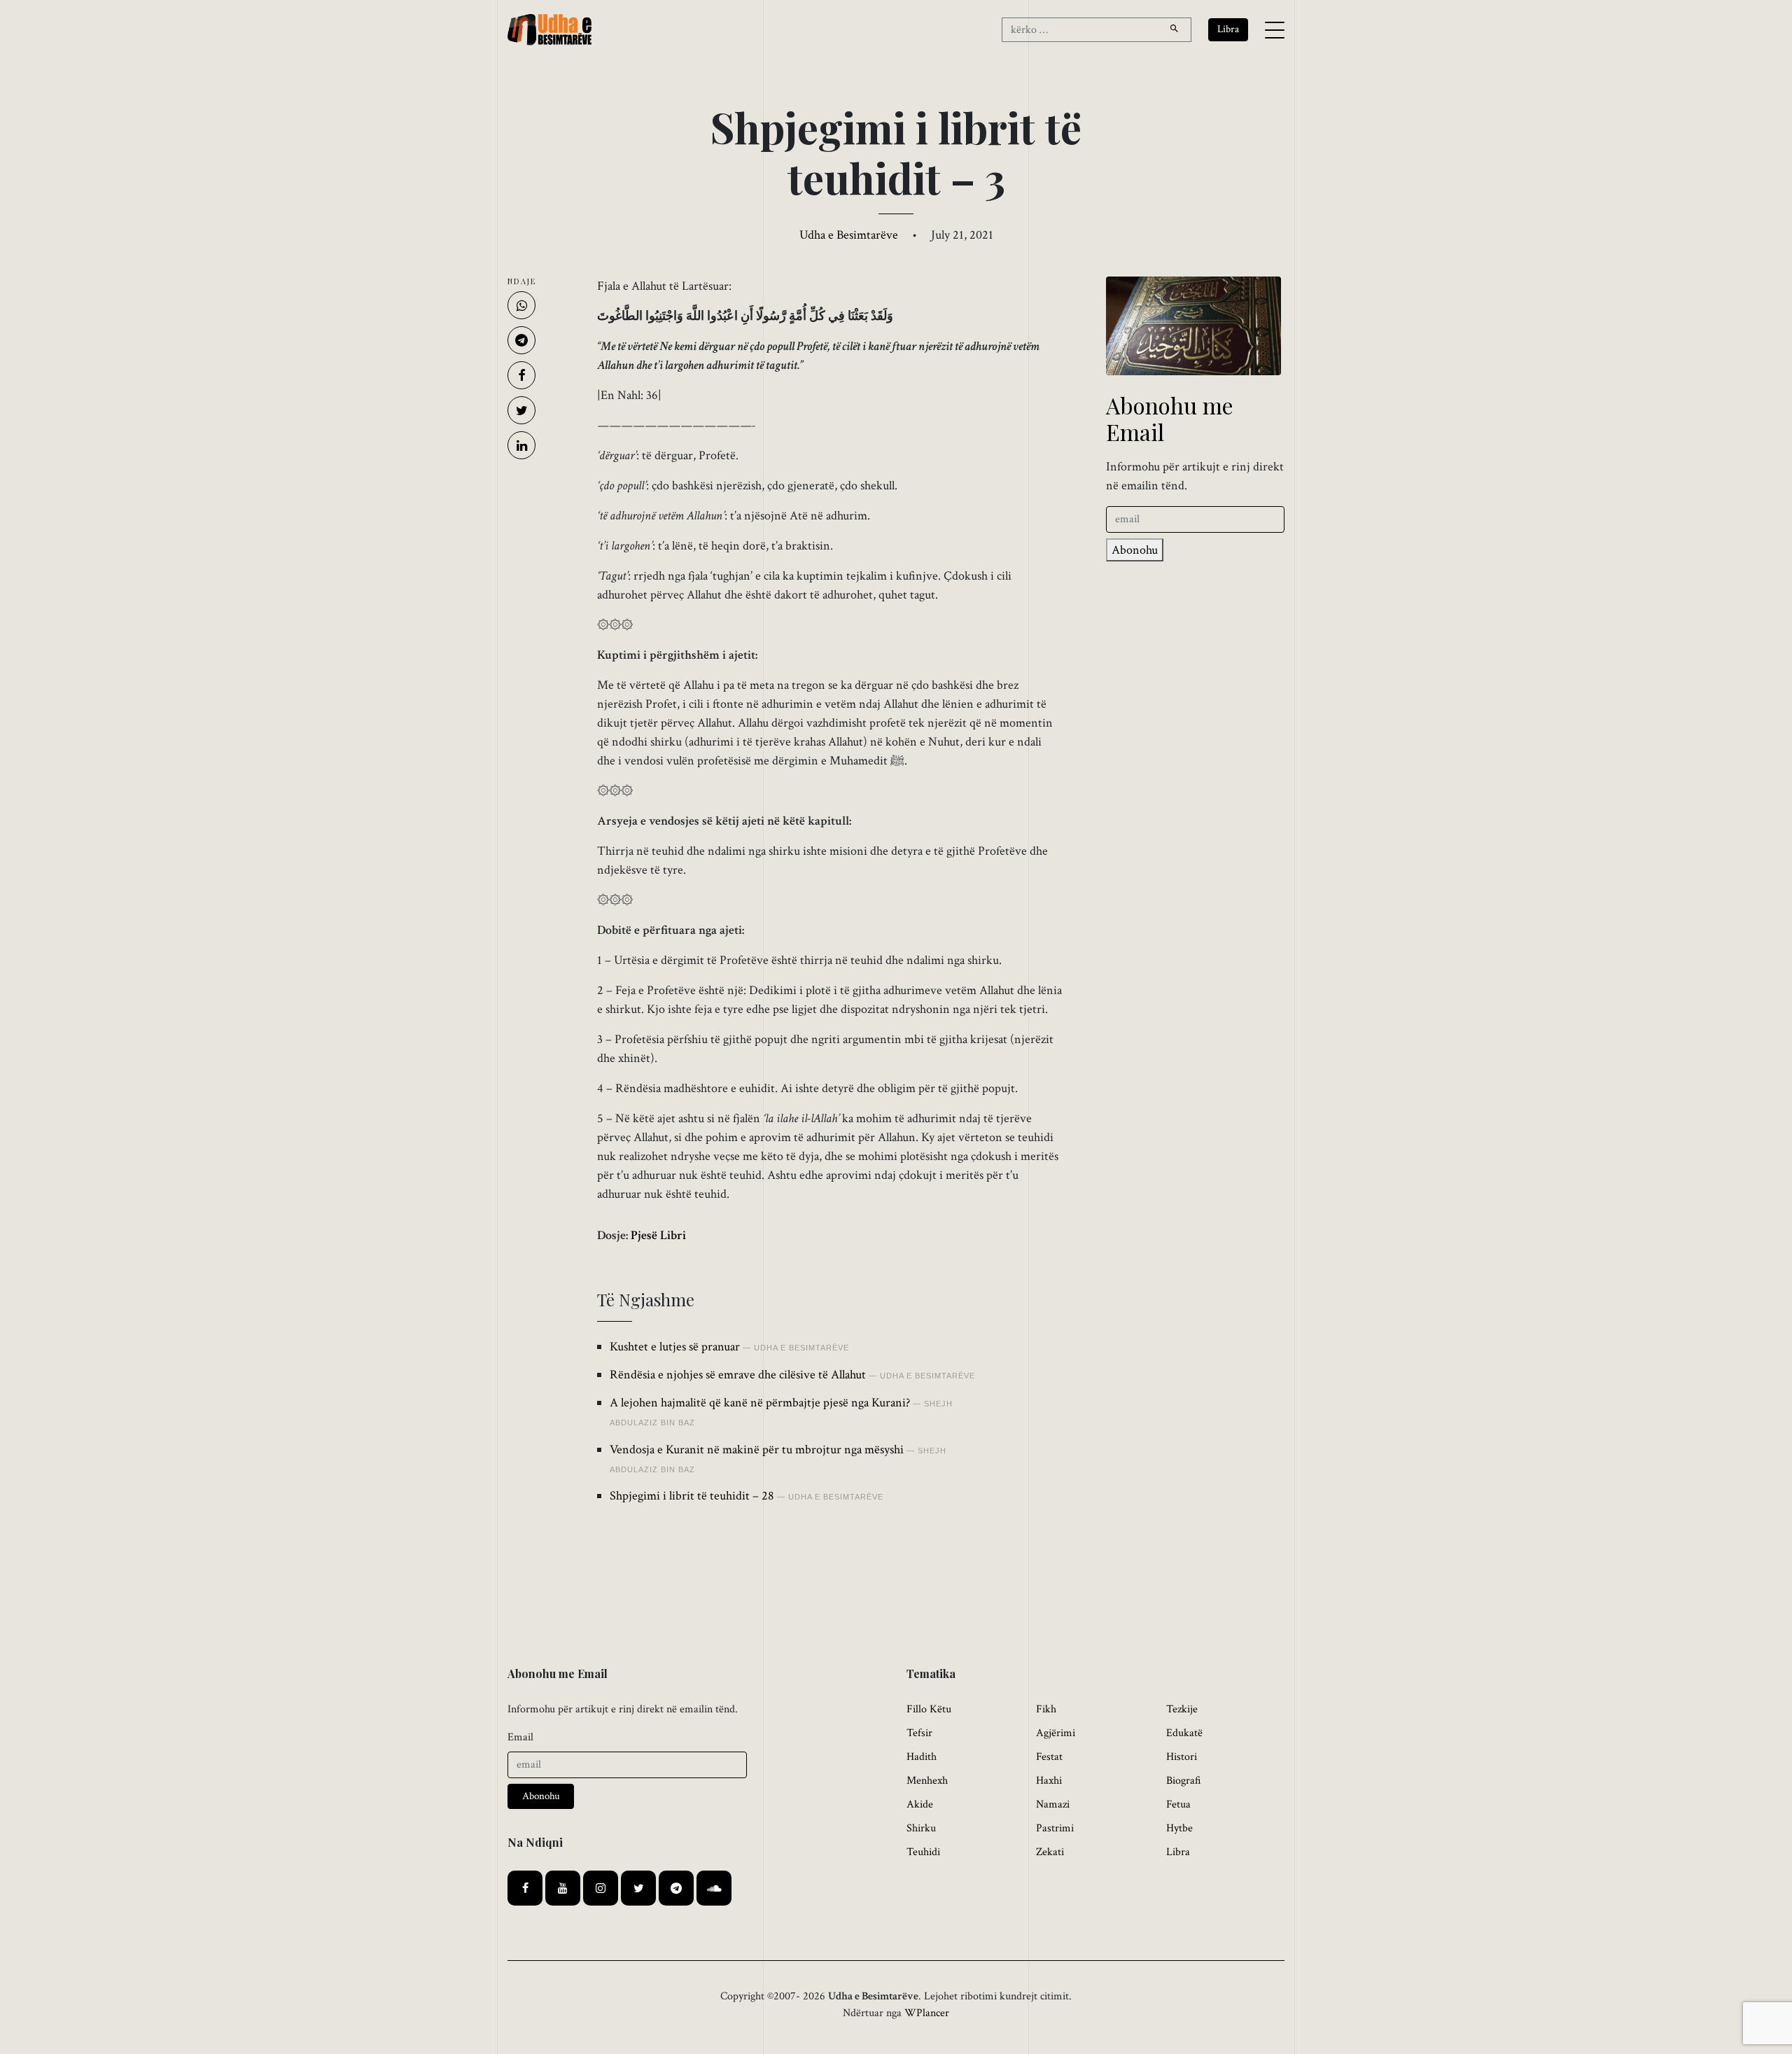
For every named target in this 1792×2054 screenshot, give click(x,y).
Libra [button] (1228, 29)
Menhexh (927, 1781)
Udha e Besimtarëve (849, 235)
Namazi (1053, 1804)
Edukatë (1184, 1733)
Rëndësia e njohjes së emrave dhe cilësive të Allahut (738, 1375)
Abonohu (1135, 550)
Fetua (1178, 1804)
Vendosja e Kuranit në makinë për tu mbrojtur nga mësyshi (757, 1449)
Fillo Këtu (929, 1709)
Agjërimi (1056, 1733)
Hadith (922, 1757)
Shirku (921, 1828)
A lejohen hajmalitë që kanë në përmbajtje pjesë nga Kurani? (760, 1403)
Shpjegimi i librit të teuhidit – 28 (692, 1496)
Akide (920, 1804)
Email (520, 1737)
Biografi (1184, 1781)
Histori (1182, 1757)
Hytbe (1179, 1828)
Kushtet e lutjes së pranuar (675, 1347)
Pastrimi (1055, 1828)
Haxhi (1049, 1781)
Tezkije (1182, 1709)
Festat (1049, 1757)
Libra (1178, 1852)
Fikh (1046, 1709)
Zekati (1050, 1852)
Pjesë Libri (658, 1235)
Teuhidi (923, 1852)
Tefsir (919, 1733)
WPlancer (927, 2013)
